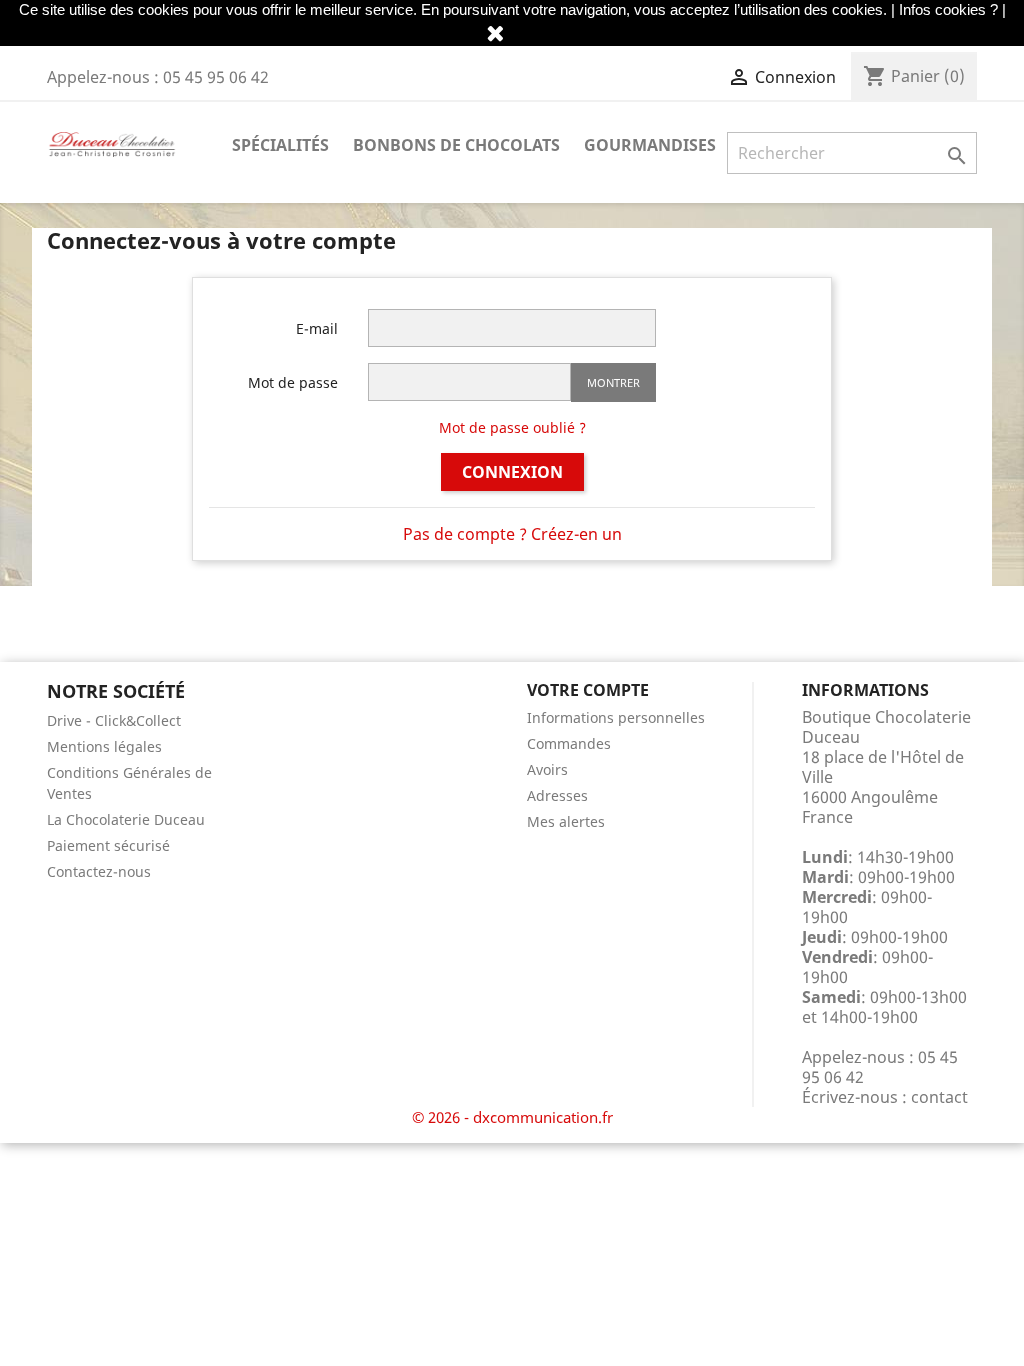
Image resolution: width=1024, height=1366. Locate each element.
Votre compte (588, 690)
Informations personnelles (616, 717)
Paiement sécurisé (108, 845)
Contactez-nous (99, 871)
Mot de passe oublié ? (512, 427)
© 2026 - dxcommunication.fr (512, 1117)
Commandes (569, 743)
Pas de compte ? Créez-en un (512, 534)
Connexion (512, 472)
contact (939, 1097)
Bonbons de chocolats (456, 145)
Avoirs (547, 769)
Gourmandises (650, 145)
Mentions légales (104, 746)
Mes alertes (566, 821)
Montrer (613, 382)
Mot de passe (293, 382)
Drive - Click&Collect (114, 720)
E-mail (317, 328)
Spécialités (280, 145)
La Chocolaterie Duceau (126, 819)
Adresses (557, 795)
